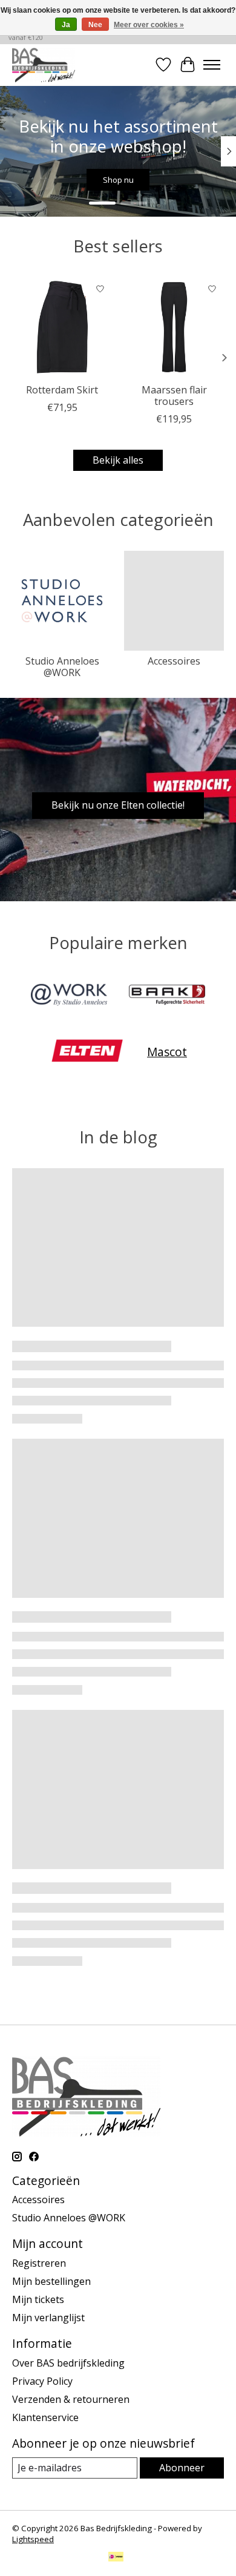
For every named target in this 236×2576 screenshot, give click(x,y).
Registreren (39, 2263)
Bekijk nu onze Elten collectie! (118, 805)
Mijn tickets (38, 2299)
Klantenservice (45, 2417)
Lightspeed (33, 2539)
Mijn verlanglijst (48, 2318)
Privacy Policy (42, 2381)
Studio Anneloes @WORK (62, 667)
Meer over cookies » (149, 25)
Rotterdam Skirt (62, 390)
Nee (95, 25)
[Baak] (167, 996)
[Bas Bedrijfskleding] (44, 65)
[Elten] (87, 1052)
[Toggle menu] (212, 65)
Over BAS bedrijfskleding (68, 2363)
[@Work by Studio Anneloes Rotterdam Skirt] (62, 327)
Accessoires (174, 661)
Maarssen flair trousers (174, 396)
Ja (66, 25)
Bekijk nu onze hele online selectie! (147, 180)
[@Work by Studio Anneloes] (69, 996)
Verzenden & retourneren (71, 2399)
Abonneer (182, 2468)
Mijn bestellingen (51, 2281)
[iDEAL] (116, 2558)
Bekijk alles (118, 460)
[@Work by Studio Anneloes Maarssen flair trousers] (174, 327)
